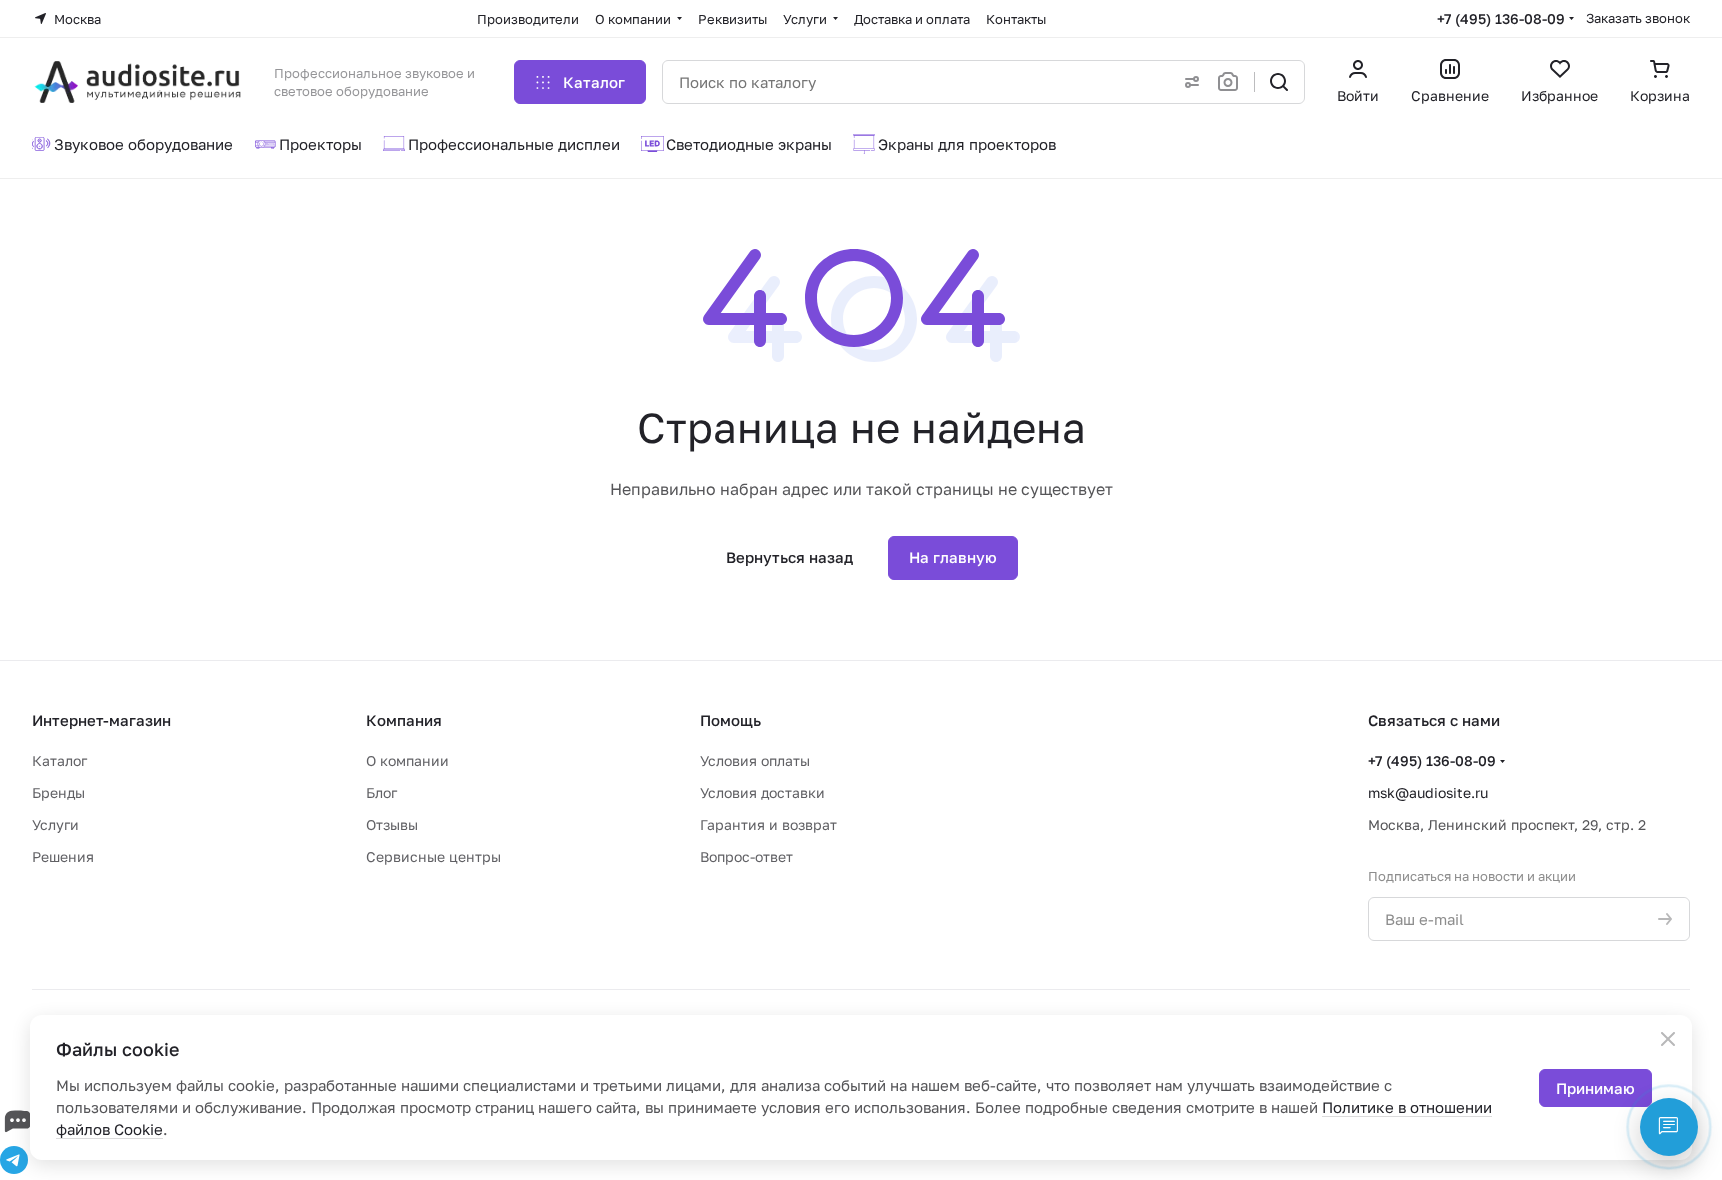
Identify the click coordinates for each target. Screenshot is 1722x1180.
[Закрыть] (1668, 1039)
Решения (63, 856)
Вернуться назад (789, 557)
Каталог (59, 760)
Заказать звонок (1638, 18)
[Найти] (1279, 82)
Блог (381, 792)
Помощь (730, 720)
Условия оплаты (755, 760)
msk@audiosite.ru (1428, 792)
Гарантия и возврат (768, 824)
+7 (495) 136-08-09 (1501, 18)
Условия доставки (762, 792)
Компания (404, 720)
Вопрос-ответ (746, 856)
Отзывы (392, 824)
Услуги (55, 824)
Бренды (58, 792)
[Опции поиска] (1188, 82)
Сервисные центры (433, 856)
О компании (407, 760)
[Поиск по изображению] (1232, 82)
